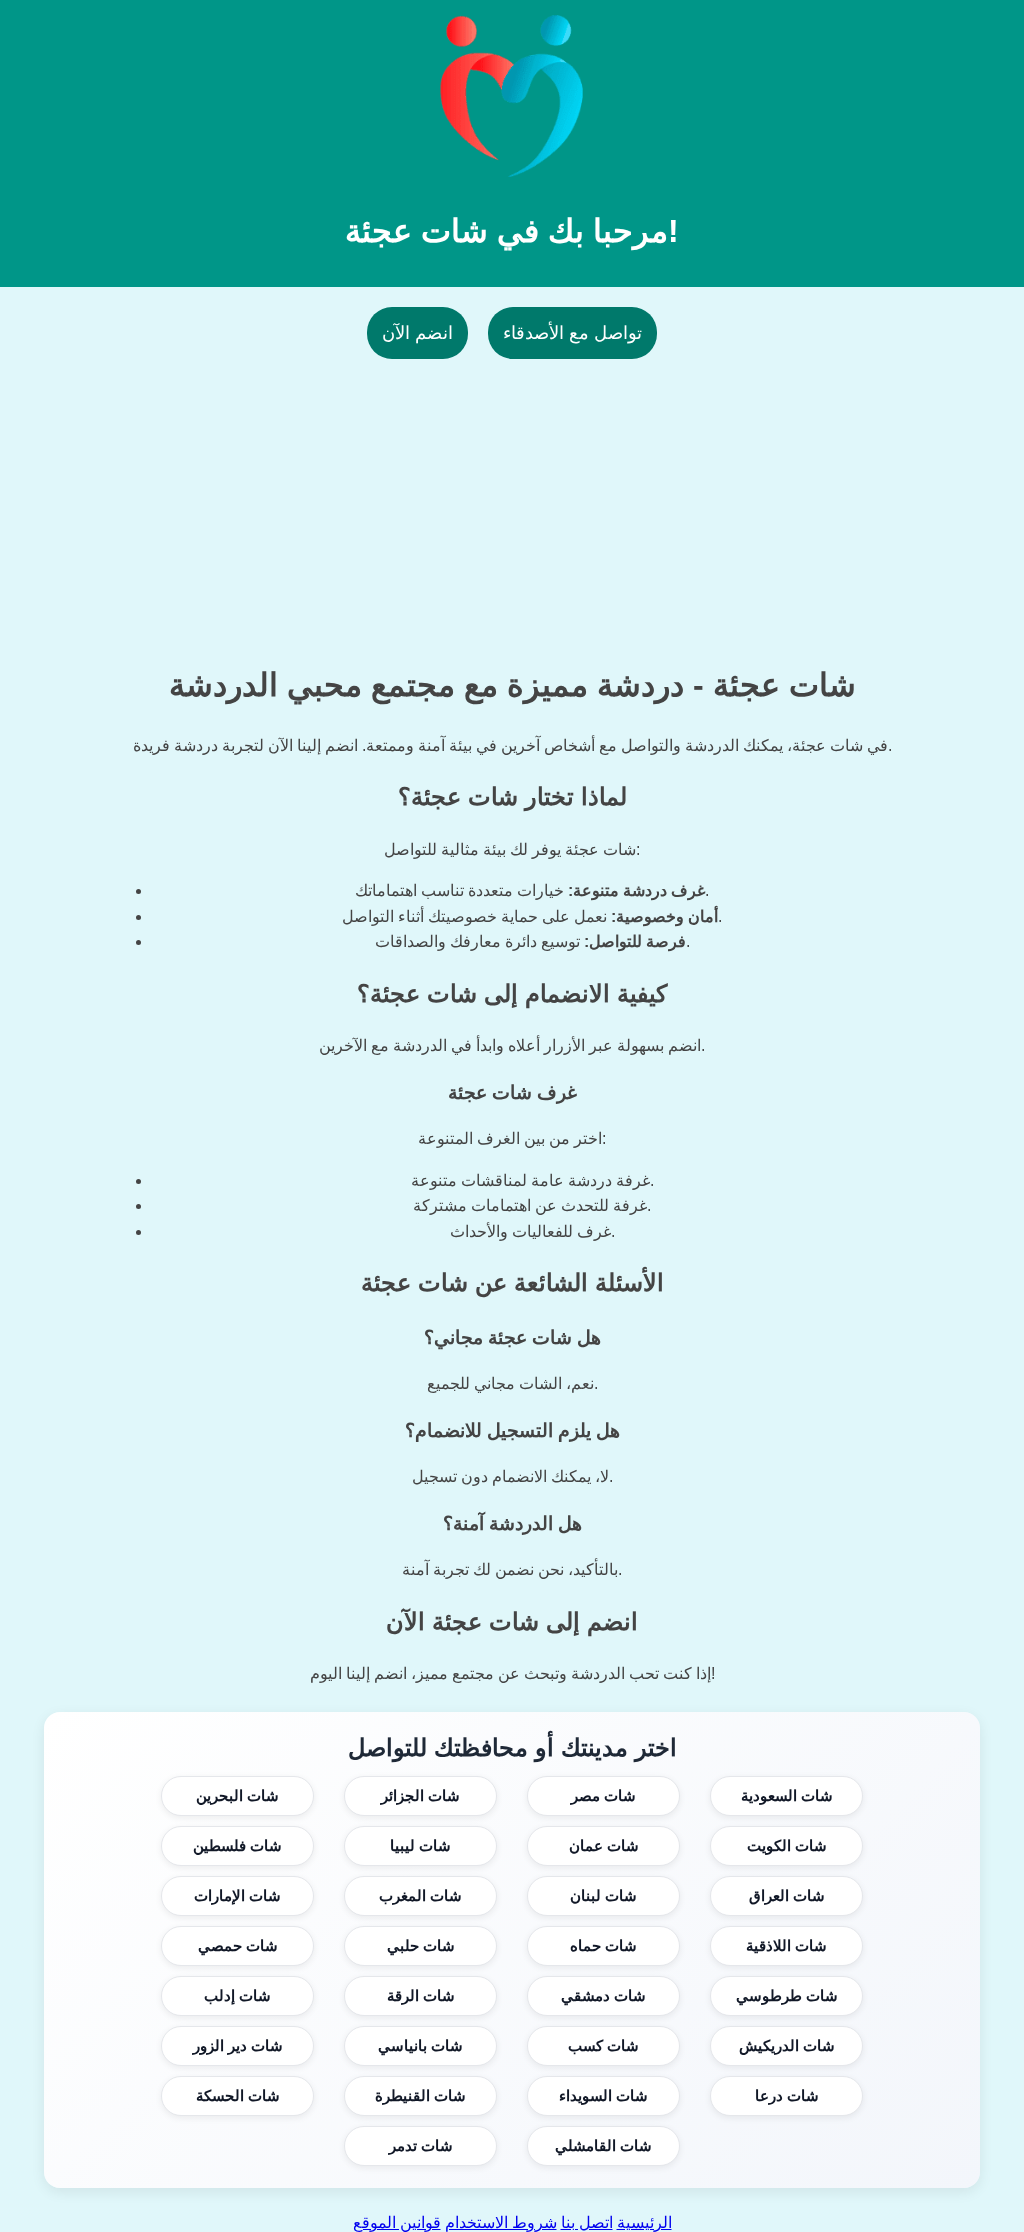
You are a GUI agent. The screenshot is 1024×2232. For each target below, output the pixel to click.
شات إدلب (237, 1995)
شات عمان (604, 1845)
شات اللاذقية (786, 1945)
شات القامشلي (603, 2145)
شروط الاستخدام (501, 2222)
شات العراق (787, 1895)
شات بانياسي (420, 2045)
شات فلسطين (237, 1845)
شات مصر (603, 1795)
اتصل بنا (587, 2222)
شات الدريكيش (787, 2045)
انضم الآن (417, 333)
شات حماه (603, 1945)
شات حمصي (238, 1945)
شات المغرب (420, 1895)
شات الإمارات (237, 1895)
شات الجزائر (420, 1795)
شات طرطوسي (787, 1995)
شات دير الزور (238, 2045)
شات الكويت (787, 1845)
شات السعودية (787, 1795)
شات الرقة (421, 1995)
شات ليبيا (420, 1845)
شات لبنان (603, 1895)
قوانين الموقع (397, 2222)
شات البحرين (237, 1795)
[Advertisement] (512, 499)
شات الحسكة (238, 2095)
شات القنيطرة (420, 2095)
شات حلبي (421, 1945)
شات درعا (787, 2095)
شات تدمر (421, 2145)
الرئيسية (644, 2222)
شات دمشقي (603, 1995)
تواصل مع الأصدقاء (572, 333)
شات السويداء (603, 2095)
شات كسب (603, 2045)
